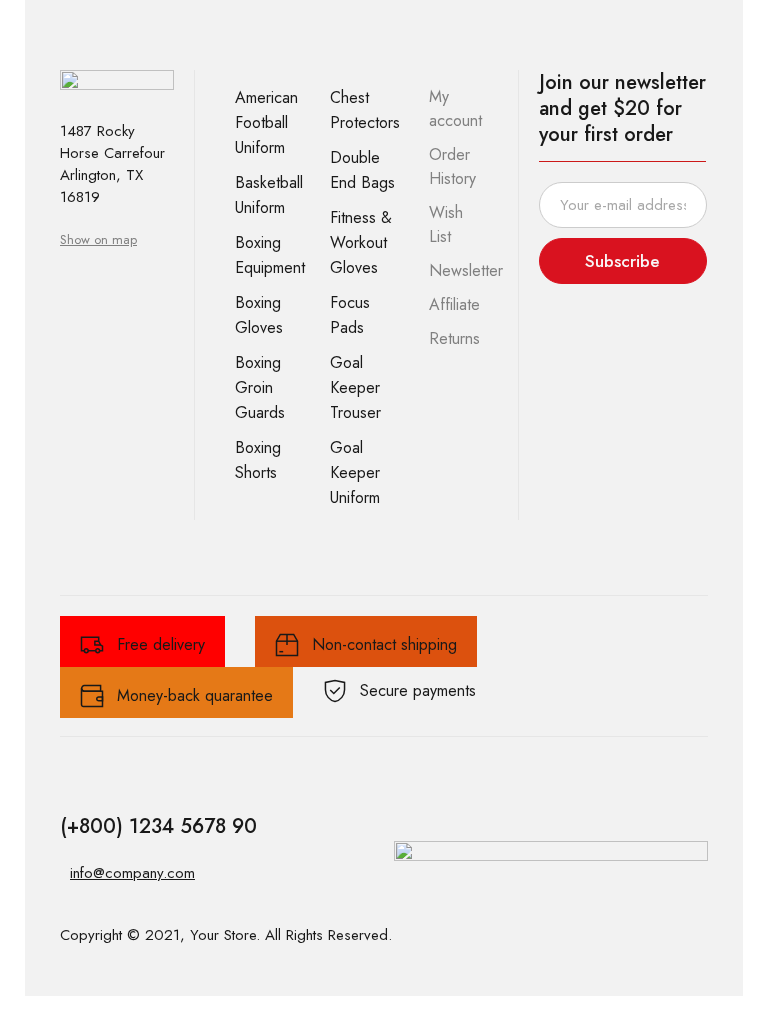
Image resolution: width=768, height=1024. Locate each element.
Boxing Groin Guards (260, 387)
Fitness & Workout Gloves (361, 242)
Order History (452, 166)
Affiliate (454, 304)
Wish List (446, 224)
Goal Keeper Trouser (355, 387)
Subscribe (622, 261)
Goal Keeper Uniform (355, 472)
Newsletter (466, 270)
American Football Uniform (266, 122)
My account (455, 108)
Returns (454, 338)
